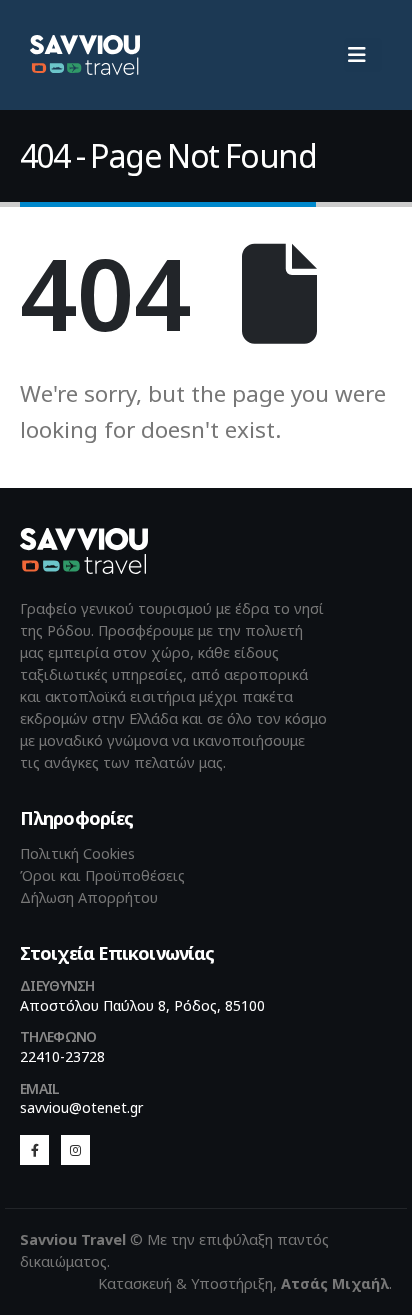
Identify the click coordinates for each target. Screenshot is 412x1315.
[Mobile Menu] (363, 55)
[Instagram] (75, 1149)
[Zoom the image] (84, 538)
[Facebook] (34, 1149)
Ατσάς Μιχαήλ (335, 1283)
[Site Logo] (85, 54)
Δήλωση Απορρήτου (89, 897)
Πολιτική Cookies (77, 853)
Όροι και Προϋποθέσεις (102, 875)
